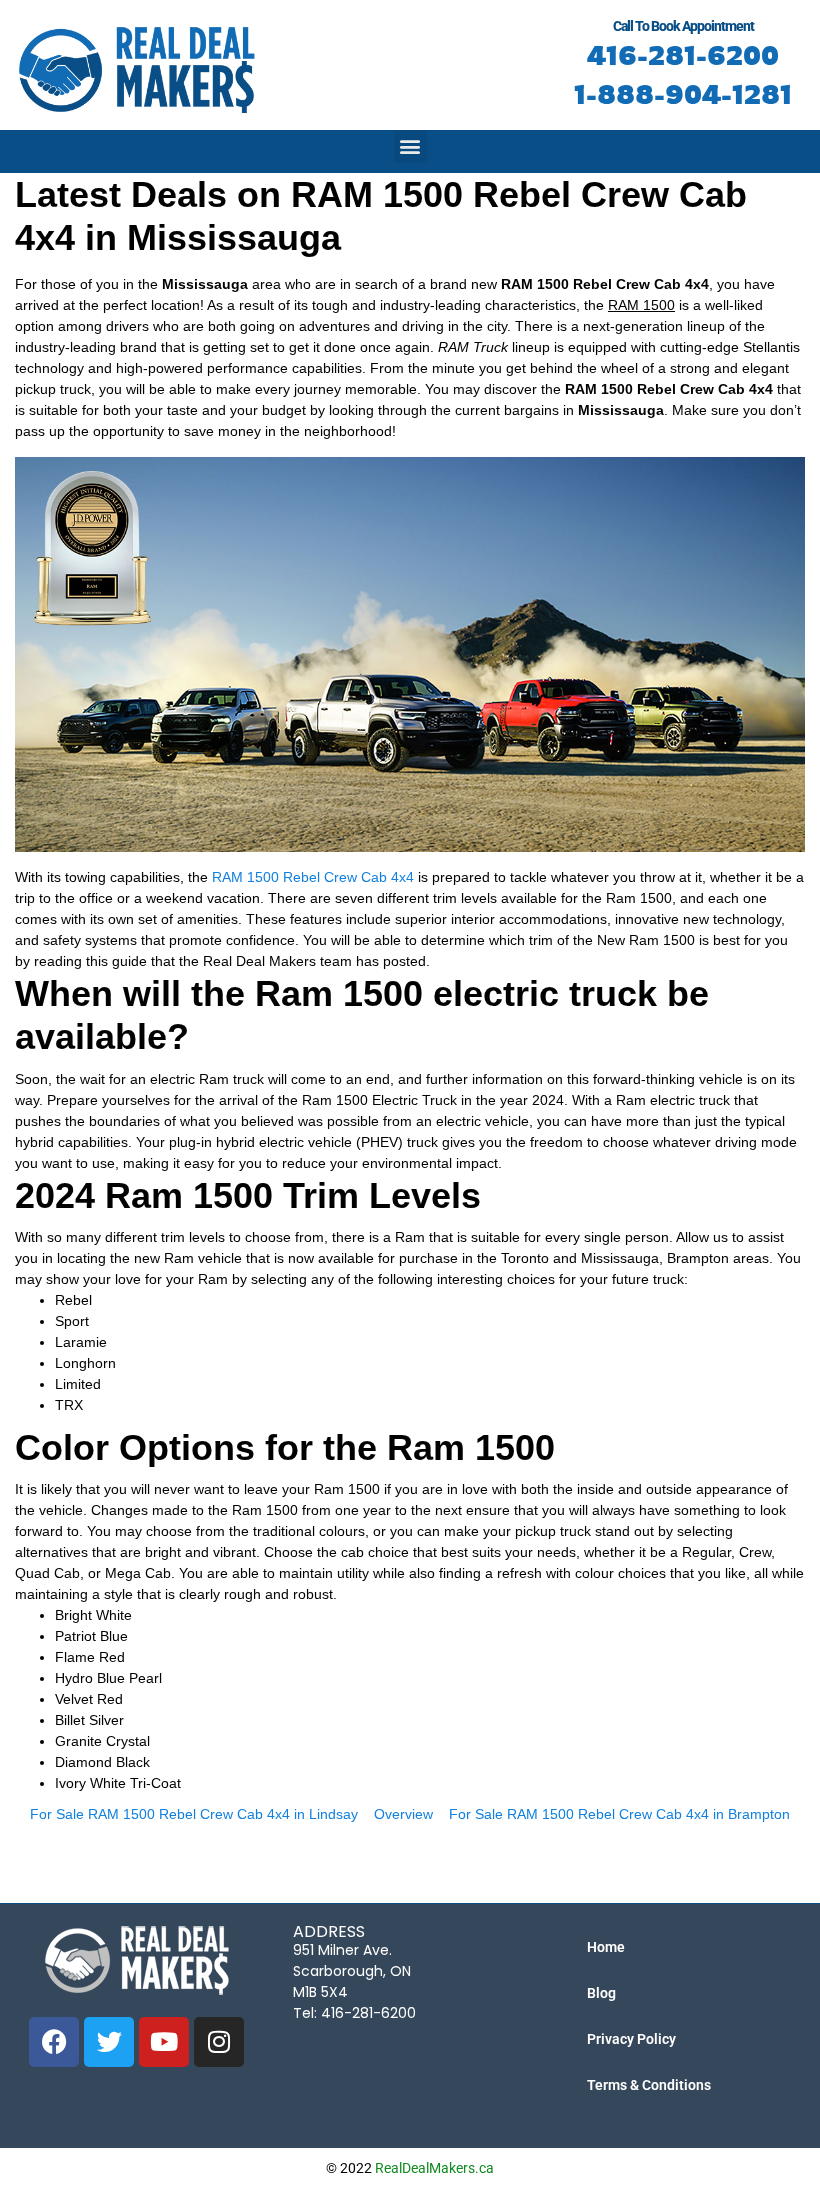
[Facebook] (54, 2042)
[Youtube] (164, 2042)
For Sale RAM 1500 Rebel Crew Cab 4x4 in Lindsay (194, 1814)
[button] (410, 146)
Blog (601, 1993)
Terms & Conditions (649, 2085)
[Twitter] (109, 2042)
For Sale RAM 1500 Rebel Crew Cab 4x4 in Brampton (619, 1814)
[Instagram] (219, 2042)
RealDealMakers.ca (434, 2168)
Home (606, 1947)
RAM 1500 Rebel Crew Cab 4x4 (313, 877)
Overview (403, 1814)
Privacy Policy (631, 2039)
